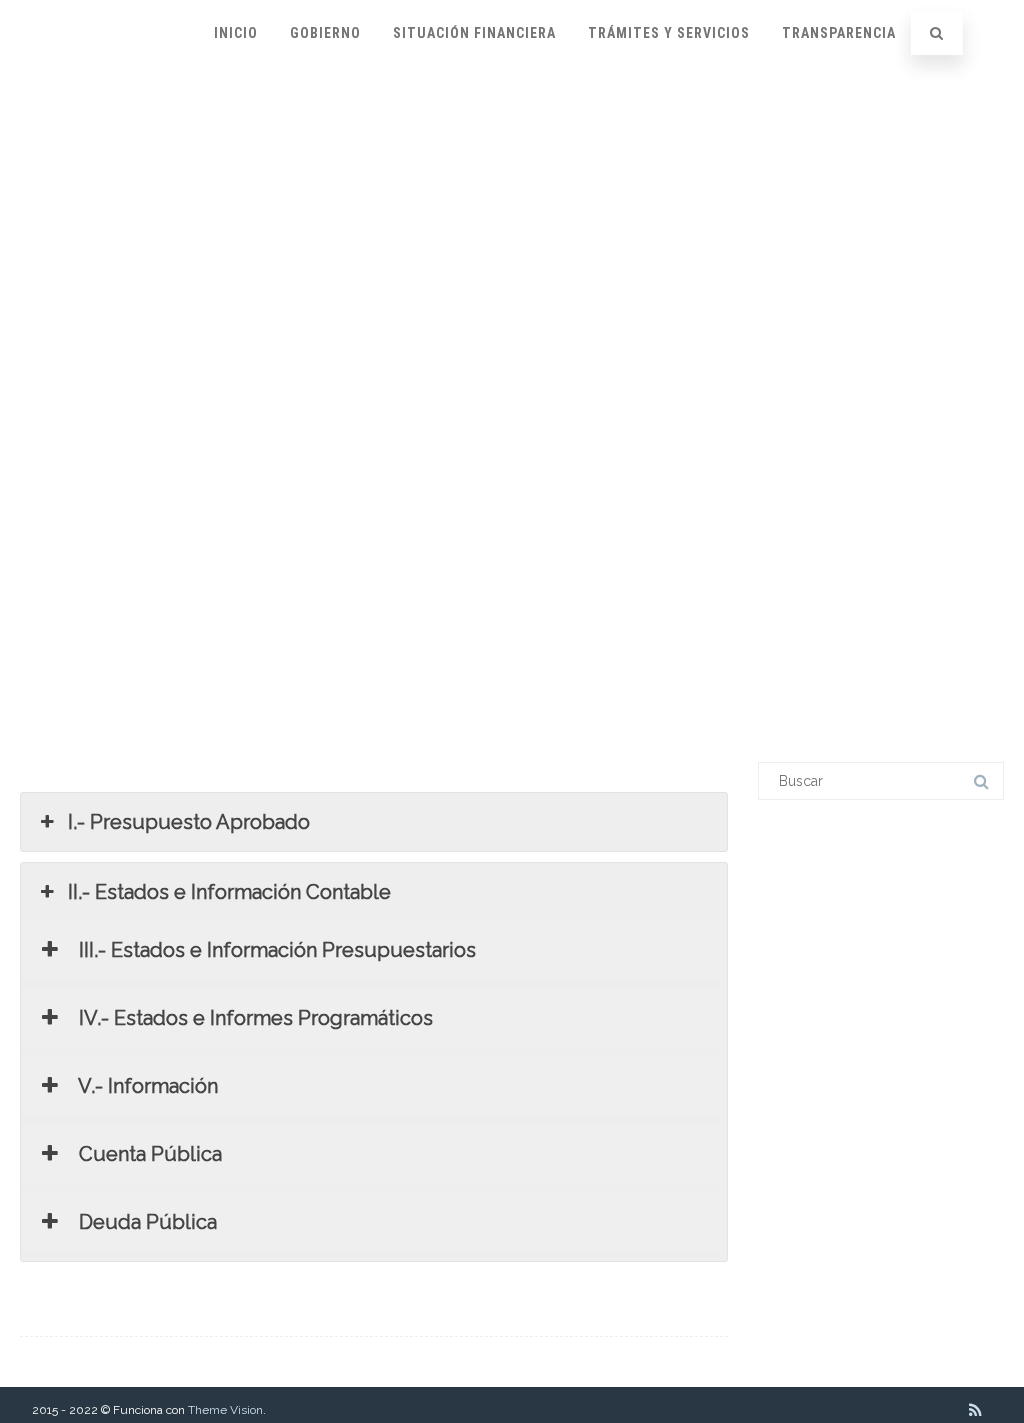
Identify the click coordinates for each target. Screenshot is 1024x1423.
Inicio (236, 33)
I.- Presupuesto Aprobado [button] (189, 822)
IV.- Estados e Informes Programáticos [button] (253, 1018)
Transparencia (839, 33)
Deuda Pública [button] (145, 1222)
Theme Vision (225, 1410)
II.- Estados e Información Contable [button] (229, 892)
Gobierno (325, 33)
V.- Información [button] (146, 1086)
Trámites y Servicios (669, 33)
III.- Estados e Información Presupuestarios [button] (275, 950)
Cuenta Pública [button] (148, 1154)
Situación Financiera (474, 33)
